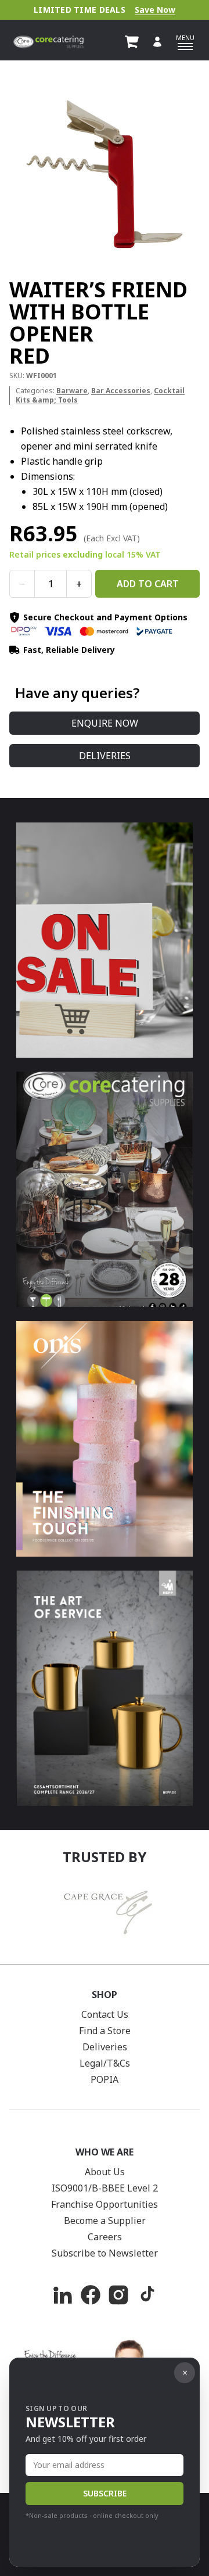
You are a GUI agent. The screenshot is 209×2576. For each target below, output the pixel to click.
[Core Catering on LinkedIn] (63, 2295)
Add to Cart (148, 584)
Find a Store (105, 2031)
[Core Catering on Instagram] (118, 2295)
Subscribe (105, 2493)
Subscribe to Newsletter (105, 2253)
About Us (105, 2172)
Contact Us (105, 2014)
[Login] (157, 42)
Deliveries (105, 756)
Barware (72, 391)
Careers (105, 2237)
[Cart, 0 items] (132, 42)
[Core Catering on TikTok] (146, 2295)
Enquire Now (105, 723)
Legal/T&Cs (105, 2063)
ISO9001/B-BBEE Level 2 (105, 2188)
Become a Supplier (105, 2221)
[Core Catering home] (48, 42)
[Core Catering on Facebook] (91, 2295)
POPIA (105, 2079)
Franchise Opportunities (105, 2204)
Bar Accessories (121, 391)
